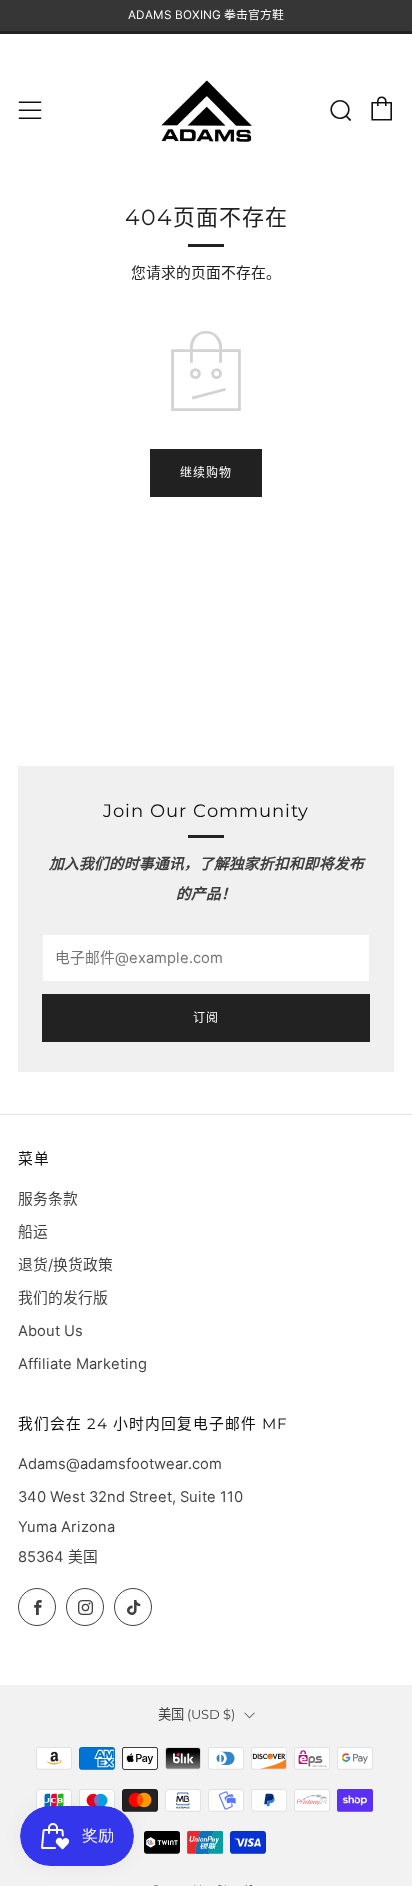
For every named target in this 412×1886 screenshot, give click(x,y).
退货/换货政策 (65, 1265)
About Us (50, 1331)
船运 (33, 1232)
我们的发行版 (63, 1298)
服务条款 (48, 1199)
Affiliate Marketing (82, 1364)
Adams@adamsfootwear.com (120, 1464)
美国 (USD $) (196, 1714)
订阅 (206, 1017)
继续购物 (206, 472)
